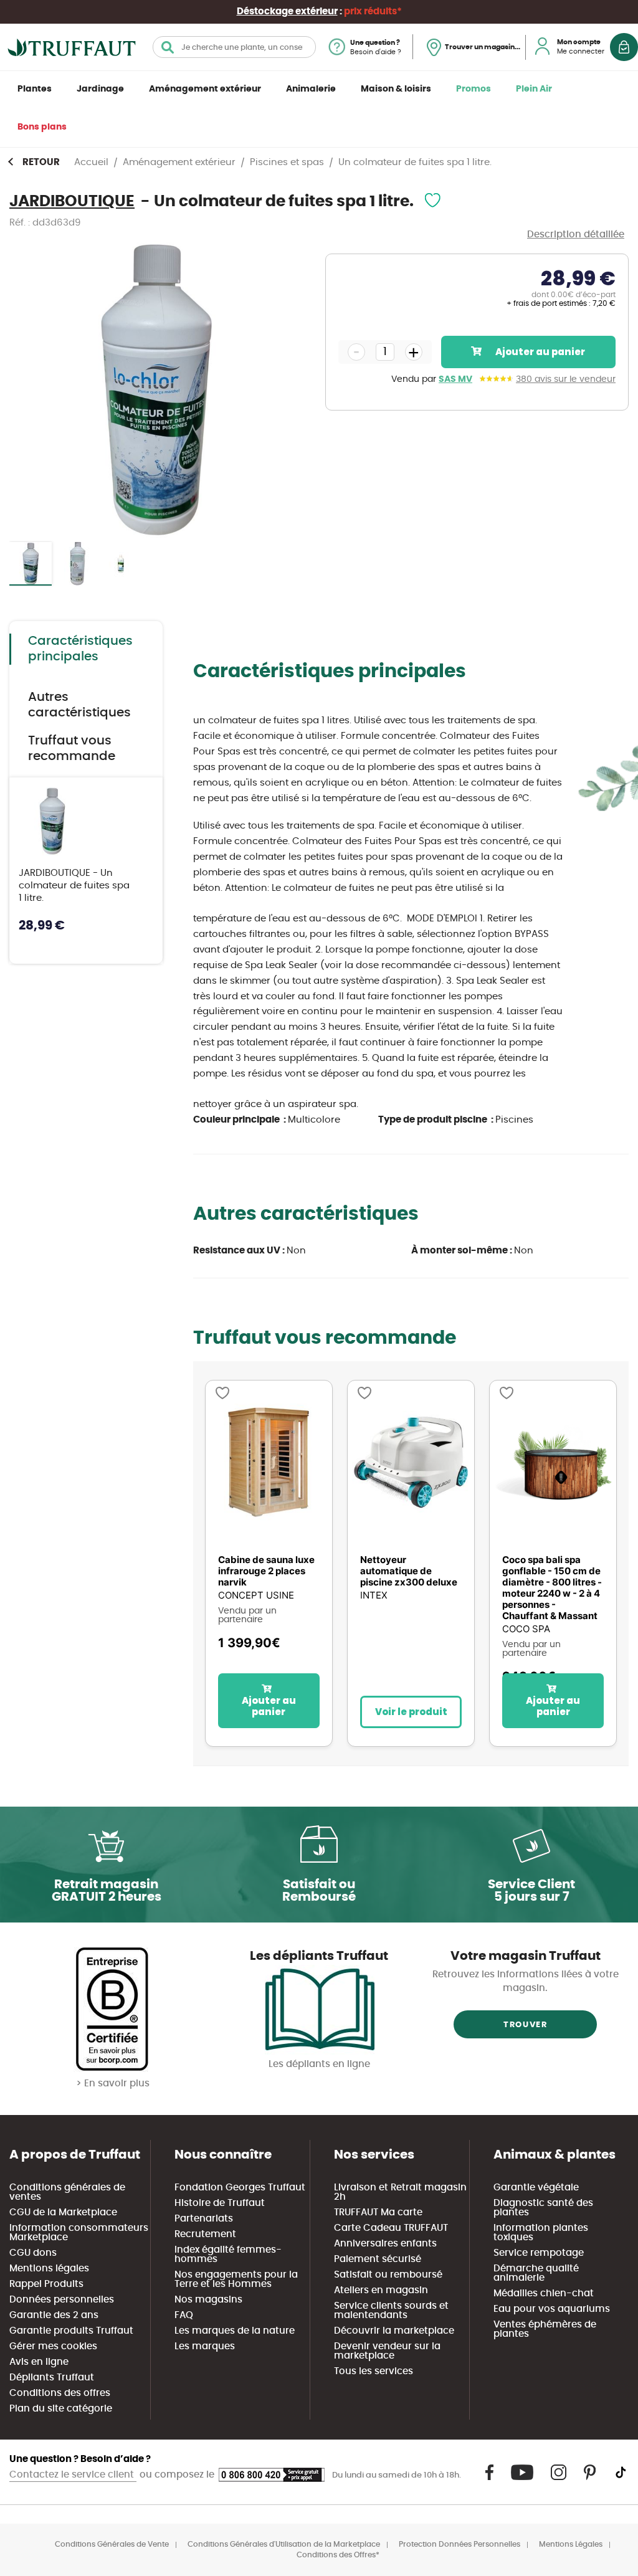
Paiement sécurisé (378, 2259)
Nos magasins (208, 2300)
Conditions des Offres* (338, 2555)
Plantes (35, 89)
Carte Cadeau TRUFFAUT (391, 2228)
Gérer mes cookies (53, 2346)
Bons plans (42, 127)
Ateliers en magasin (381, 2290)
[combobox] (234, 47)
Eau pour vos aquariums (552, 2309)
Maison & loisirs (396, 89)
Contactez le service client (73, 2475)
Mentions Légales (571, 2544)
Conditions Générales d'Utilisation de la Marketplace (284, 2544)
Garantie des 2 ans (54, 2315)
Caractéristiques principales (80, 649)
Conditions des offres (60, 2393)
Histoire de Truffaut (220, 2203)
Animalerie (311, 89)
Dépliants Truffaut (52, 2378)
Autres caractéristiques (79, 705)
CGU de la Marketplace (63, 2212)
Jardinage (100, 89)
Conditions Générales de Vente (112, 2544)
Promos (474, 89)
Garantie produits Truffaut (71, 2331)
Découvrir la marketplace (394, 2331)
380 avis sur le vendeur (566, 379)
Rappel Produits (46, 2284)
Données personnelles (62, 2300)
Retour (41, 162)
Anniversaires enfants (385, 2244)
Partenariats (204, 2219)
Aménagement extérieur (205, 89)
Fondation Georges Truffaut (240, 2188)
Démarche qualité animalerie (536, 2273)
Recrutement (205, 2234)
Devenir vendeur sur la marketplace (387, 2351)
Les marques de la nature (235, 2331)
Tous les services (374, 2371)
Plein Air (534, 89)
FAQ (184, 2315)
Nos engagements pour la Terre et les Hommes (236, 2279)
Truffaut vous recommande (72, 749)
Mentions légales (49, 2269)
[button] (77, 564)
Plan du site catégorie (61, 2409)
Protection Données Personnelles (459, 2544)
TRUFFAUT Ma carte (378, 2212)
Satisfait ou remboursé (388, 2275)
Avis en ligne (39, 2362)
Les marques (205, 2346)
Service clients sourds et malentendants (391, 2311)
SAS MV (455, 379)
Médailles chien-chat (544, 2293)
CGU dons (33, 2253)
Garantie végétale (536, 2188)
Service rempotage (539, 2253)
